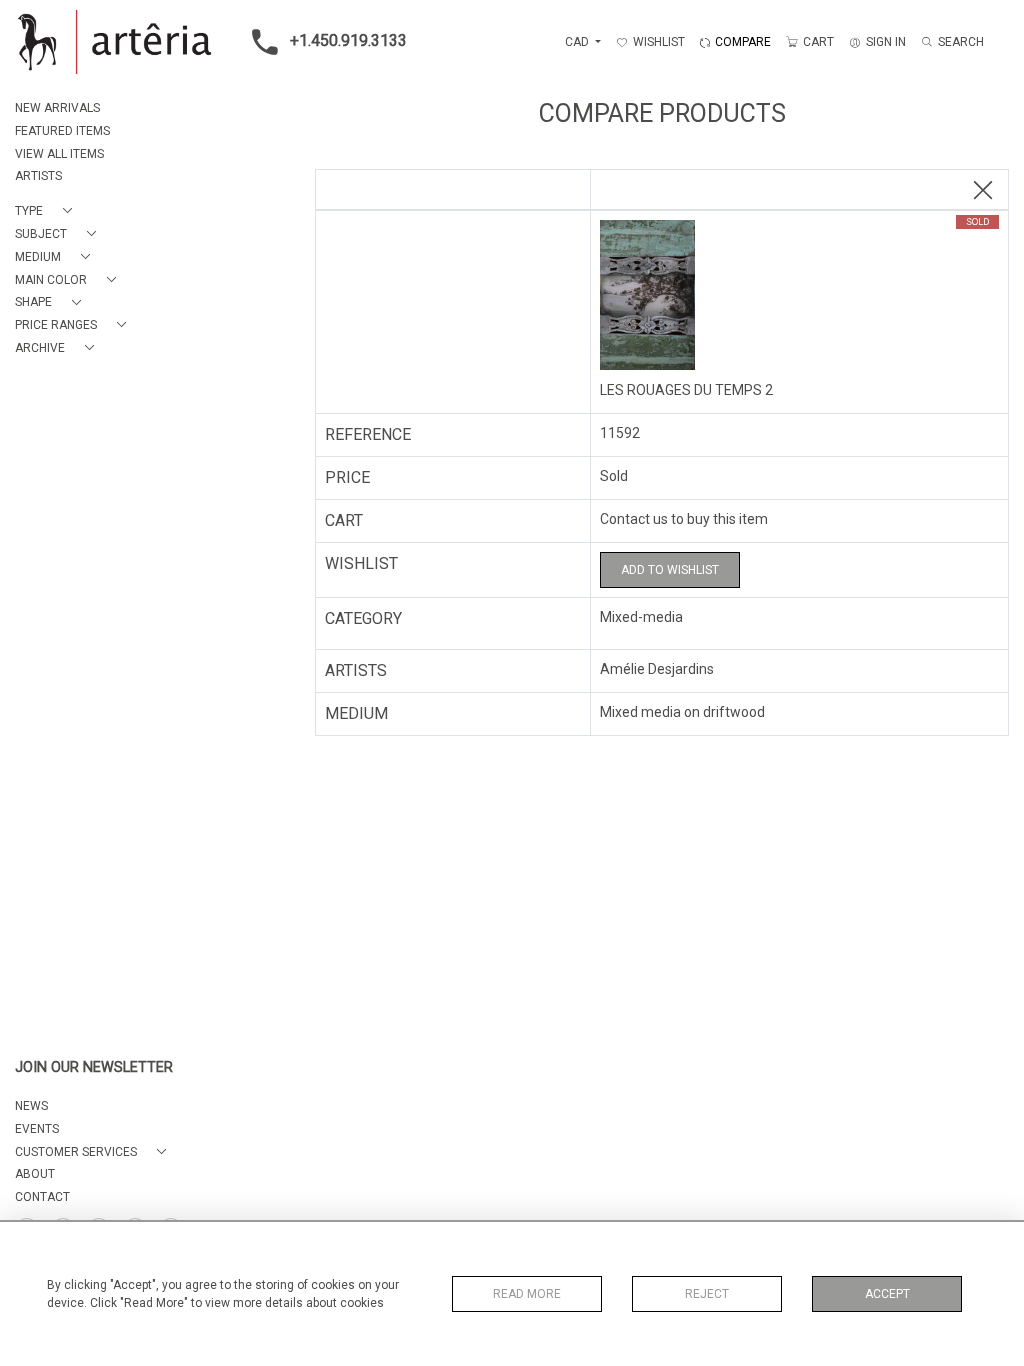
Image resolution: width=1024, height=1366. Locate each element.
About (35, 1174)
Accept (887, 1294)
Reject (707, 1294)
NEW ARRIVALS (57, 108)
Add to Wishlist (670, 570)
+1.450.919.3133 (348, 40)
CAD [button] (578, 42)
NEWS (31, 1106)
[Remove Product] (983, 191)
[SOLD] (799, 297)
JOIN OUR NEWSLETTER (94, 1067)
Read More (527, 1294)
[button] (47, 211)
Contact (42, 1197)
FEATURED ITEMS (62, 131)
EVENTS (37, 1129)
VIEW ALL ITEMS (59, 154)
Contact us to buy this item (684, 519)
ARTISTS (38, 176)
